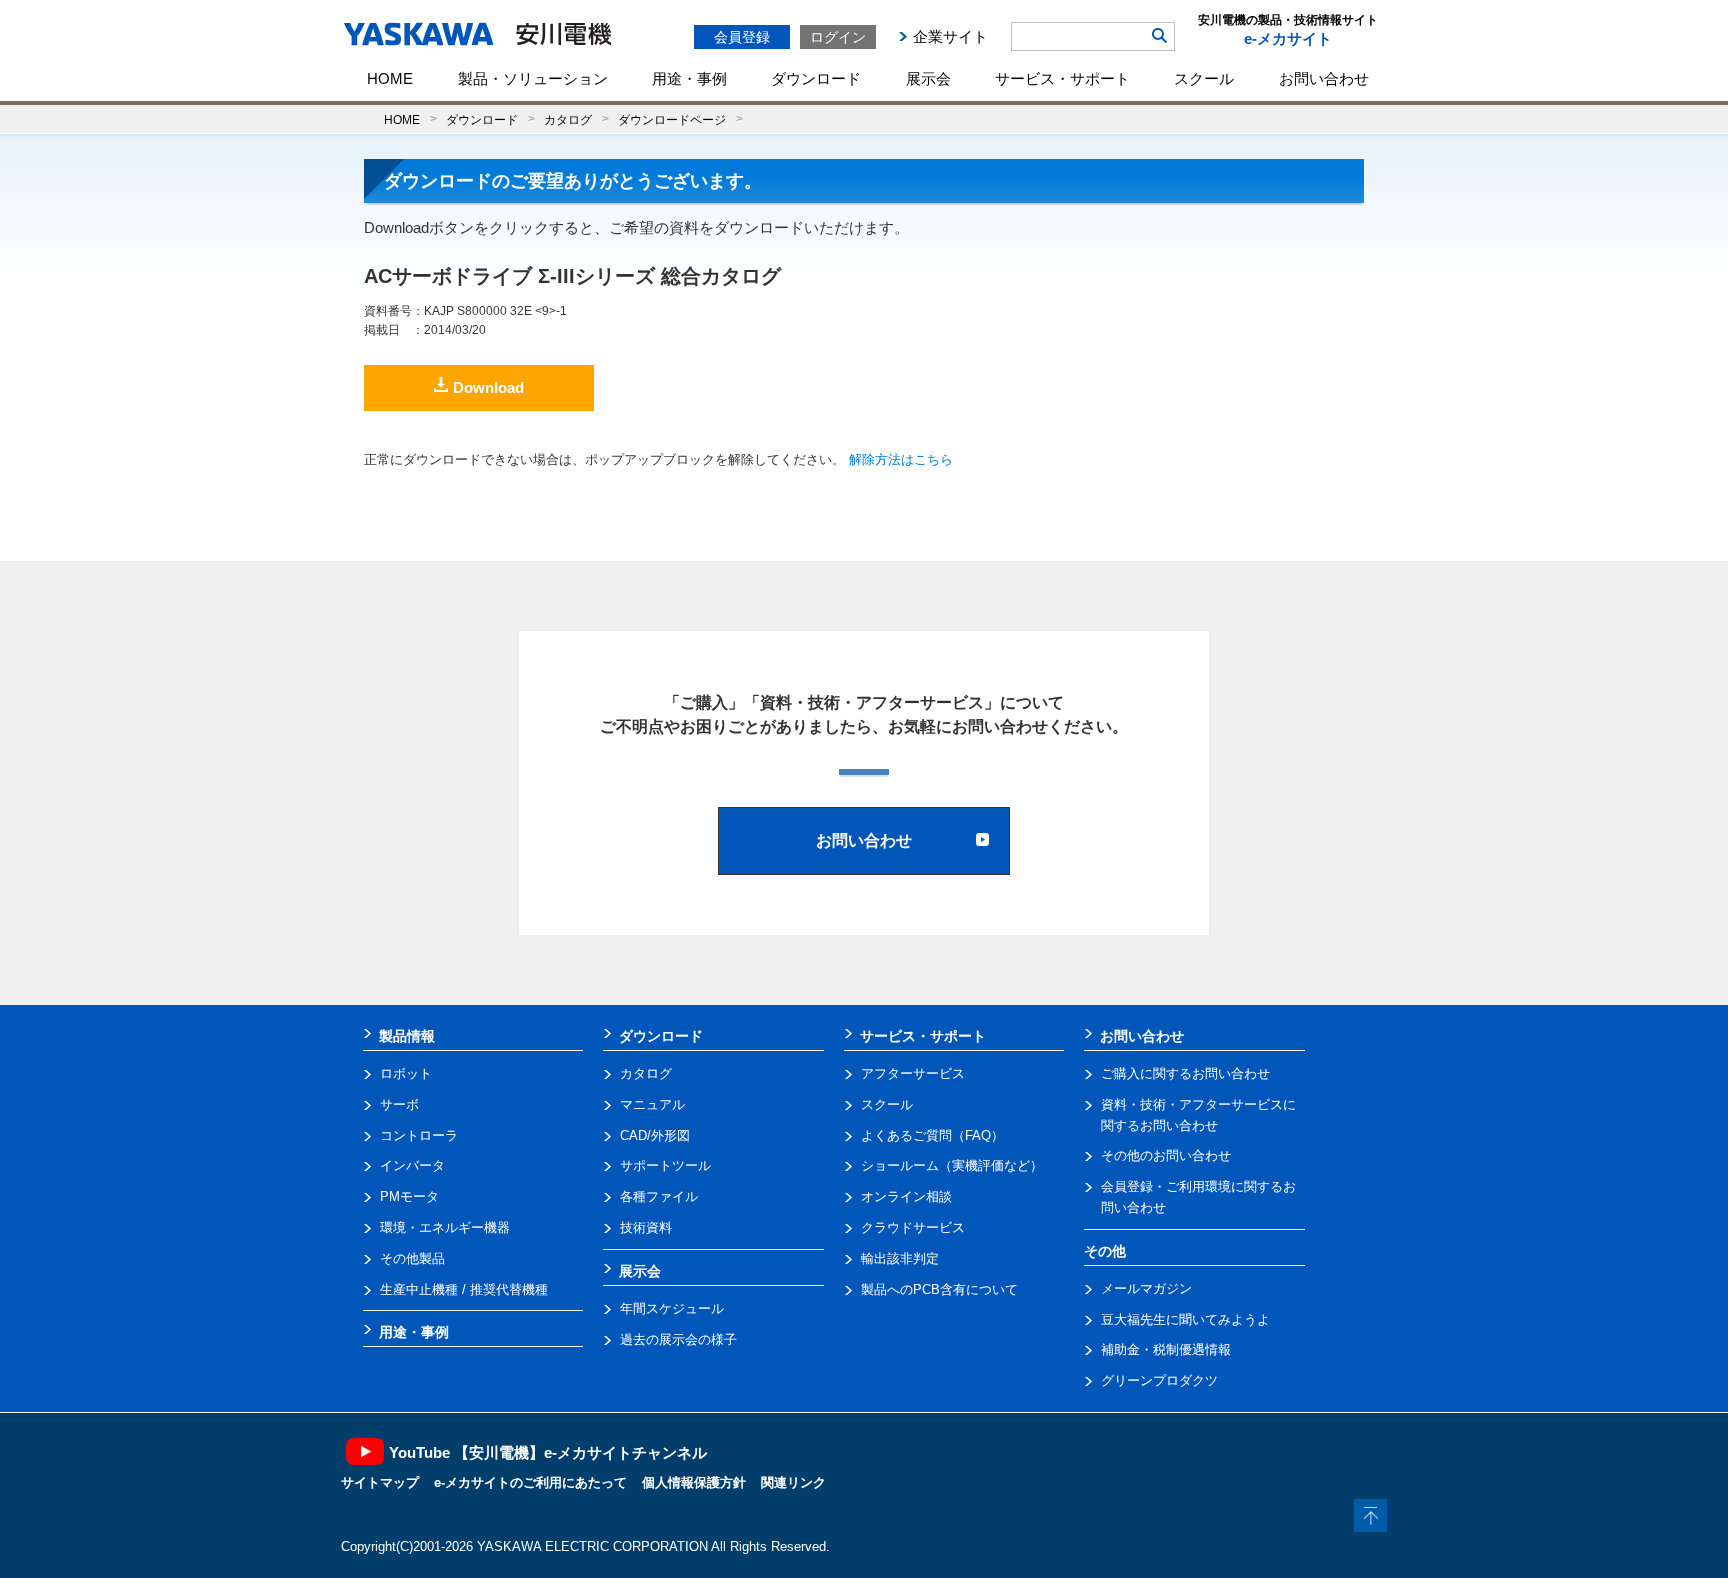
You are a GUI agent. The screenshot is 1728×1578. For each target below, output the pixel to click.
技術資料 (646, 1227)
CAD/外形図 (655, 1135)
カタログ (568, 119)
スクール (1204, 78)
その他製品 (412, 1258)
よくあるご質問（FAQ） (932, 1135)
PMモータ (409, 1196)
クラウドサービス (913, 1227)
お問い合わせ (1324, 78)
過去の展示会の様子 (678, 1339)
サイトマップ (380, 1482)
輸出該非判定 (900, 1258)
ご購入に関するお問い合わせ (1185, 1073)
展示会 (928, 78)
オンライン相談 (906, 1196)
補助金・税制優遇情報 (1166, 1349)
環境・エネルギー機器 (445, 1227)
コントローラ (419, 1135)
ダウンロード (816, 78)
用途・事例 (689, 78)
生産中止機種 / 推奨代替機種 (464, 1289)
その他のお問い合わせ (1166, 1155)
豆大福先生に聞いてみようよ (1185, 1319)
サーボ (399, 1104)
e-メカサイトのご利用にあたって (530, 1482)
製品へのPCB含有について (939, 1289)
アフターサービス (913, 1073)
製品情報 (407, 1036)
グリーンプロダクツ (1159, 1380)
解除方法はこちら (901, 459)
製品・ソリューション (533, 78)
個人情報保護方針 (694, 1482)
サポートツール (665, 1165)
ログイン (838, 37)
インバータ (412, 1165)
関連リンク (793, 1482)
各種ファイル (659, 1196)
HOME (390, 78)
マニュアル (652, 1104)
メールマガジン (1146, 1288)
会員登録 (742, 37)
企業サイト (950, 36)
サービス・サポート (1062, 78)
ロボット (406, 1073)
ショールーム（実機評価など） (952, 1165)
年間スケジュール (672, 1308)
